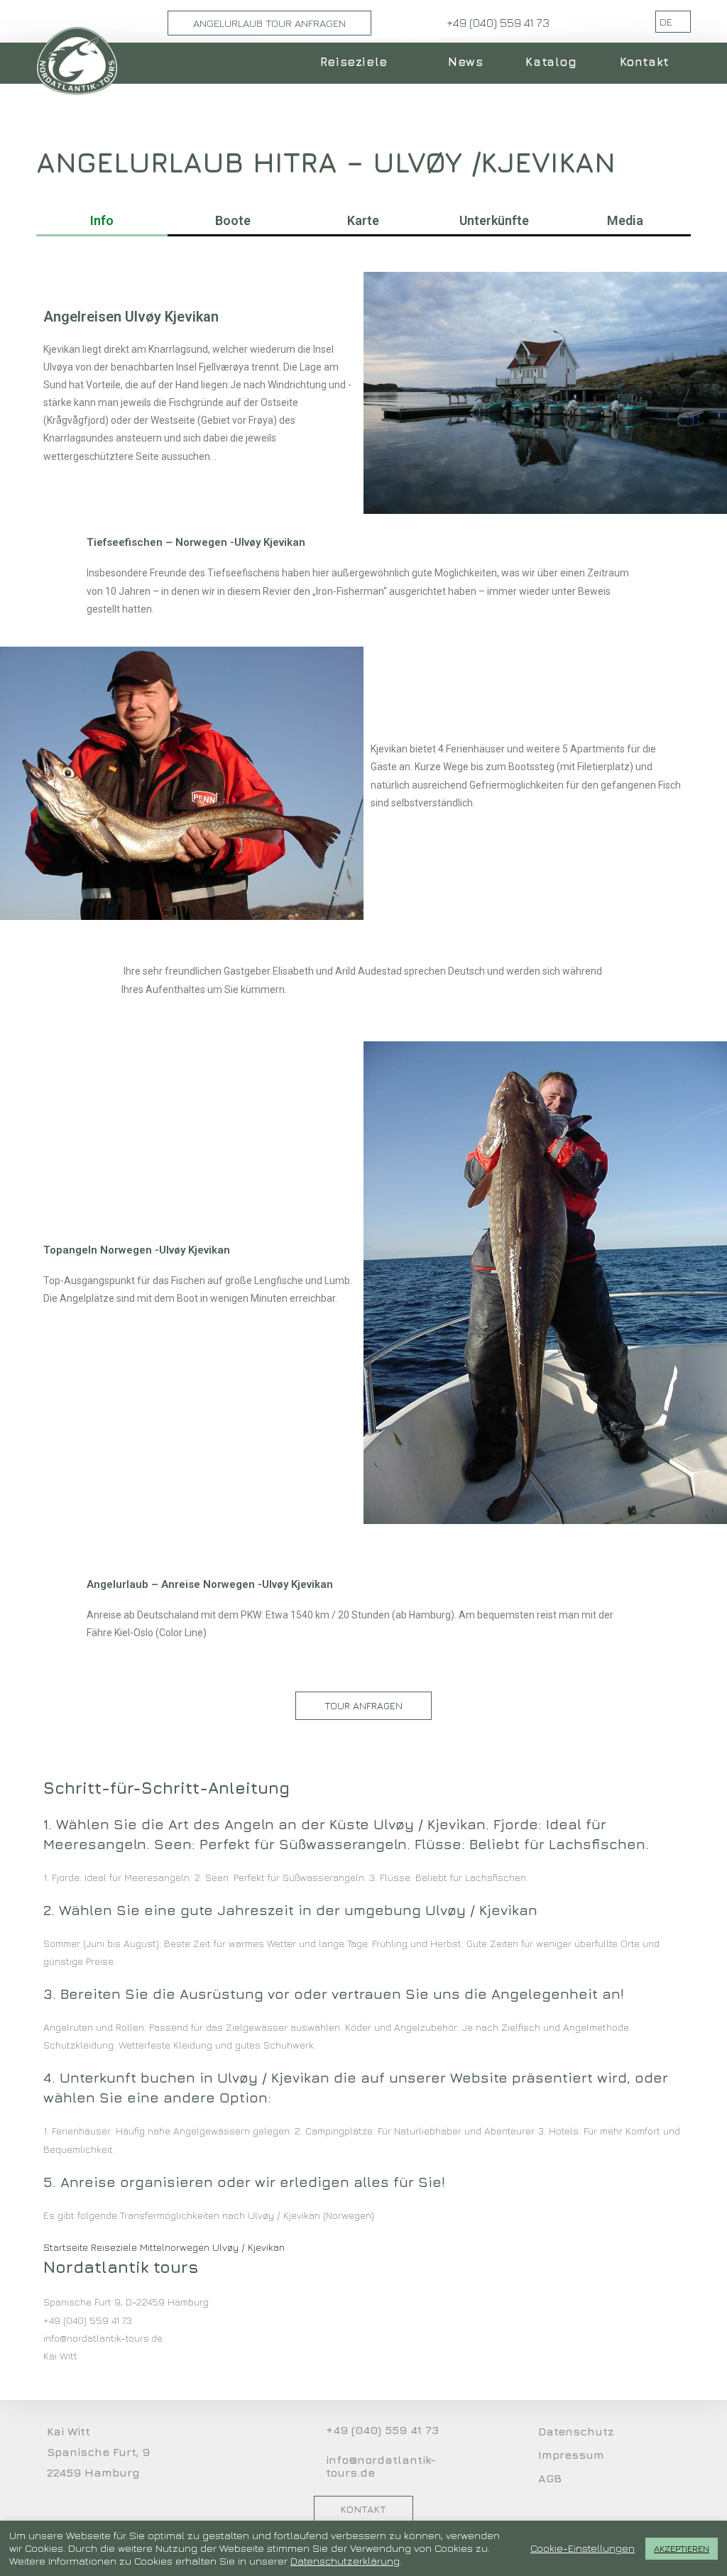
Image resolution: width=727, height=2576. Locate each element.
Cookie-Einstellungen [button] (583, 2548)
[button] (363, 1706)
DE (667, 22)
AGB (550, 2478)
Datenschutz (576, 2431)
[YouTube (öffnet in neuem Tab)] (611, 22)
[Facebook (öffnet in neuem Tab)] (591, 22)
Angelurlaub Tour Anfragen (269, 23)
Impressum (571, 2455)
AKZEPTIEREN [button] (682, 2548)
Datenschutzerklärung (345, 2561)
